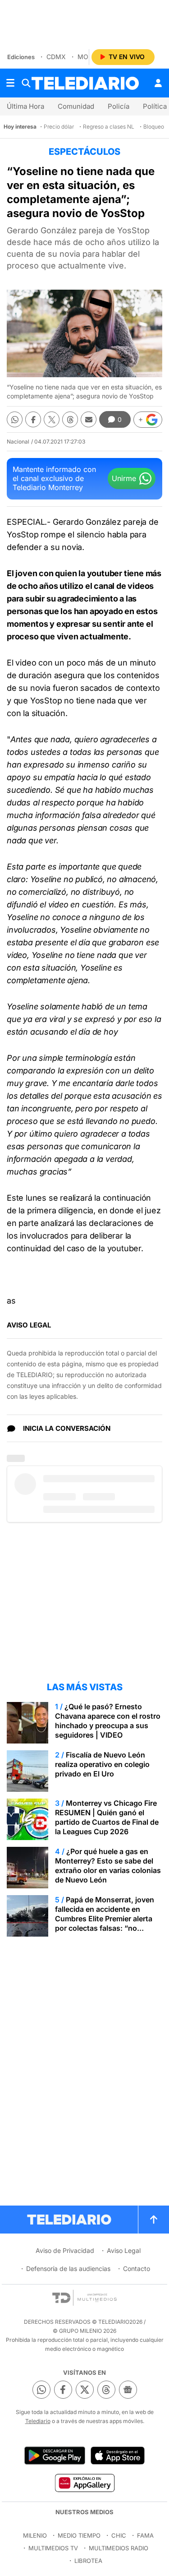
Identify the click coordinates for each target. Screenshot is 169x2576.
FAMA (145, 2535)
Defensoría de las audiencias (68, 2268)
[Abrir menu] (10, 83)
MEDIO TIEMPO (79, 2535)
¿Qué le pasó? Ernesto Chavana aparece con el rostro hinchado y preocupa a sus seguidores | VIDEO (108, 1721)
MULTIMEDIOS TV (53, 2548)
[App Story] (118, 2456)
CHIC (119, 2535)
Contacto (137, 2268)
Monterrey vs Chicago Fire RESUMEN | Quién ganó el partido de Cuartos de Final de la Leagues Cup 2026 (107, 1817)
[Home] (85, 83)
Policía (119, 106)
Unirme (124, 478)
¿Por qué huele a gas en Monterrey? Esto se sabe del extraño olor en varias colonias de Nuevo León (108, 1866)
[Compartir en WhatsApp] (15, 419)
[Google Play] (55, 2456)
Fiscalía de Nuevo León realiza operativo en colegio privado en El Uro (102, 1764)
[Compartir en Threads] (70, 419)
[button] (148, 420)
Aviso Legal (124, 2250)
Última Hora (25, 106)
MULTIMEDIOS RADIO (119, 2548)
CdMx (56, 57)
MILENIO (35, 2535)
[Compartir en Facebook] (33, 419)
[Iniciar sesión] (158, 83)
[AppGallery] (84, 2483)
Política (155, 106)
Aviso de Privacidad (65, 2250)
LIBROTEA (88, 2561)
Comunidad (76, 106)
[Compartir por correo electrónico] (89, 419)
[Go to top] (154, 2220)
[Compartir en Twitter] (52, 419)
